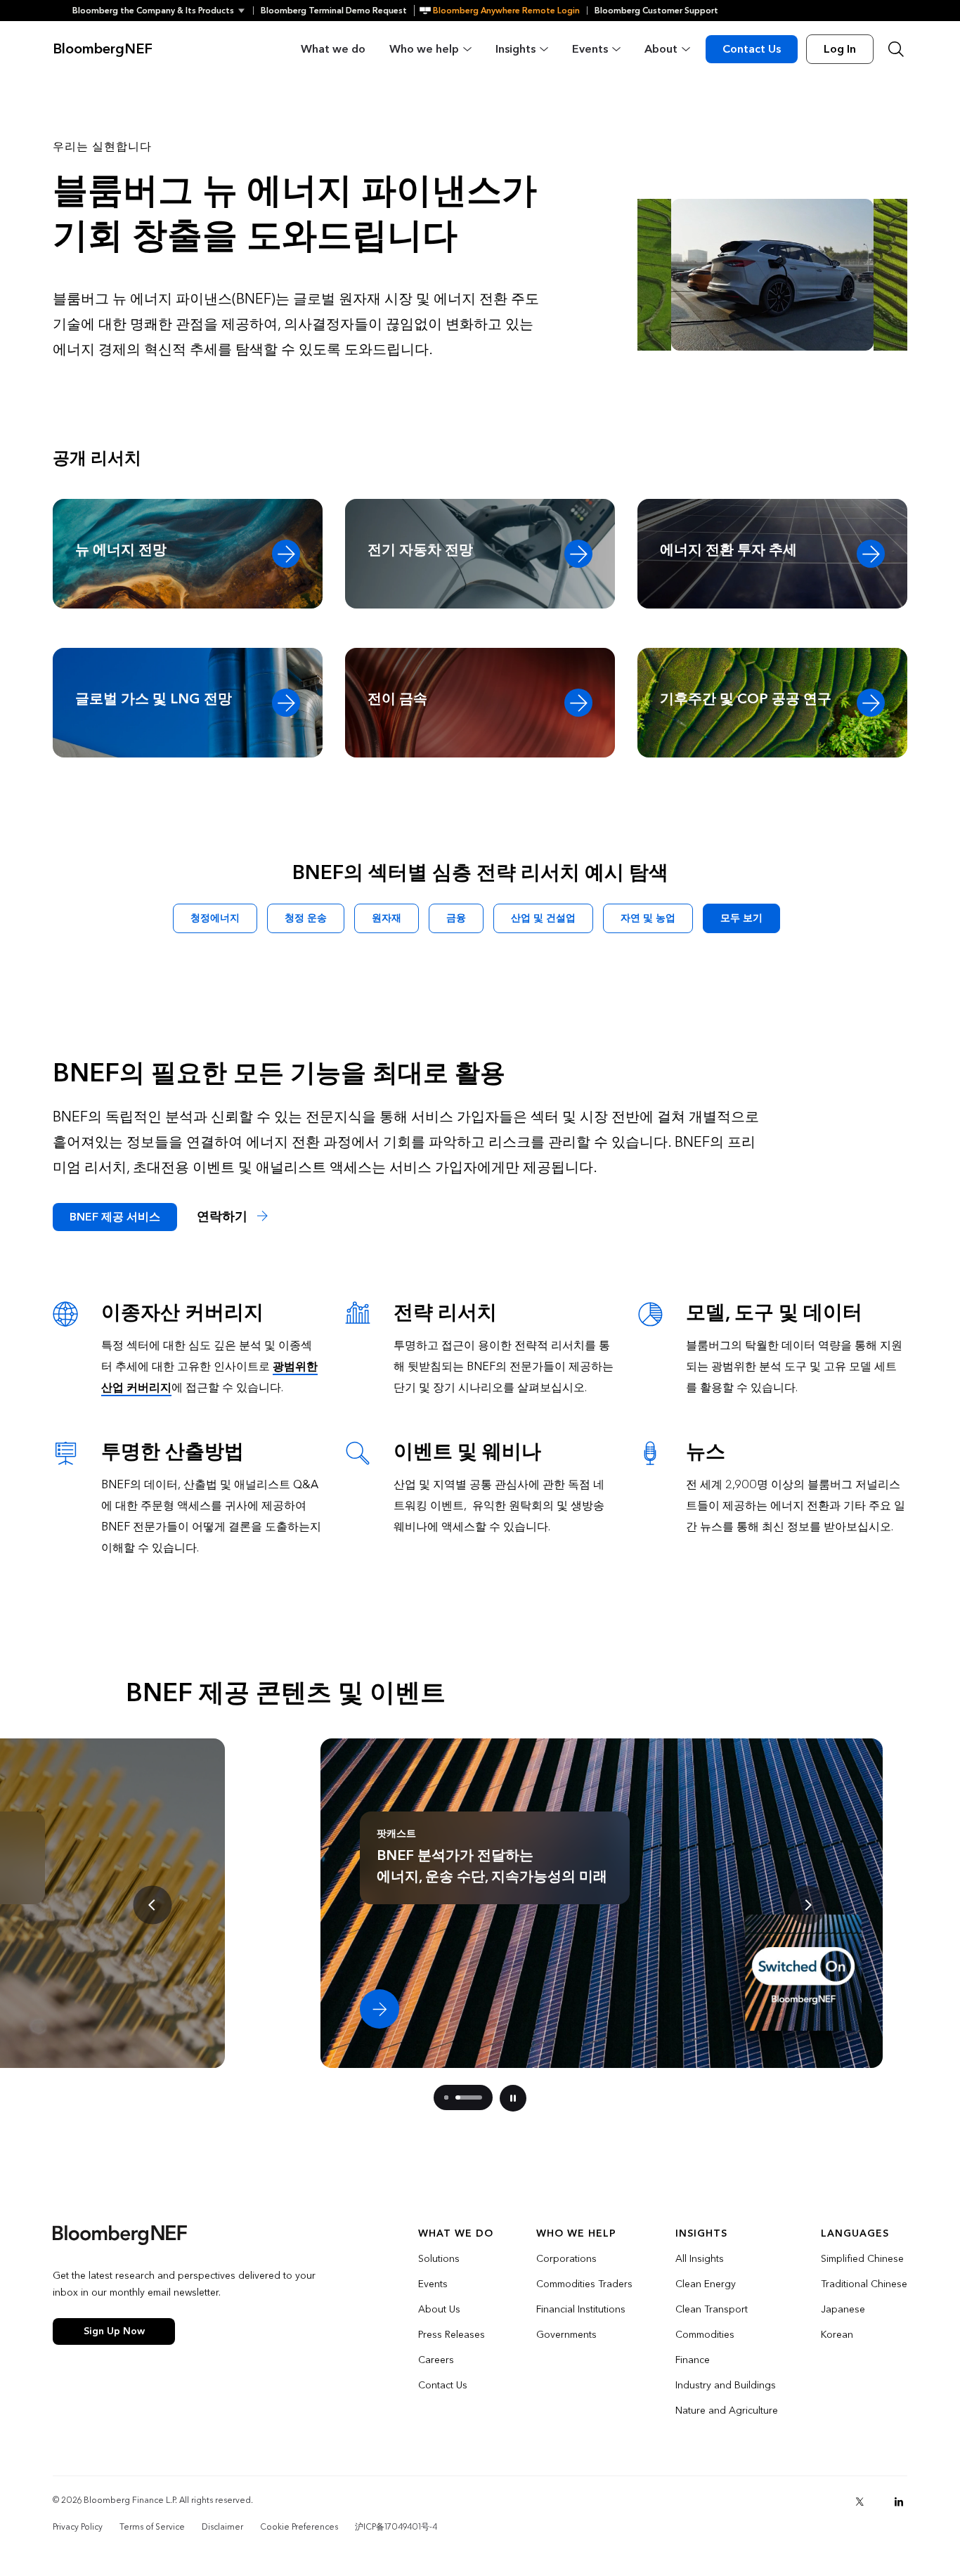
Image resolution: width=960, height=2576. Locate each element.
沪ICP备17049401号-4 (396, 2527)
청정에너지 (215, 918)
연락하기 (224, 1217)
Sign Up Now (114, 2331)
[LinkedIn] (899, 2502)
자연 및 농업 (648, 918)
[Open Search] (896, 49)
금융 (456, 918)
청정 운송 (306, 918)
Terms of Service (152, 2527)
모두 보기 (741, 918)
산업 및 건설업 (543, 918)
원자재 (387, 918)
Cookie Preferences (299, 2527)
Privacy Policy (78, 2527)
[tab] (446, 2097)
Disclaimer (222, 2527)
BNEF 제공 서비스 (115, 1217)
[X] (860, 2502)
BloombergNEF (103, 49)
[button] (163, 11)
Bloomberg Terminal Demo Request (334, 11)
